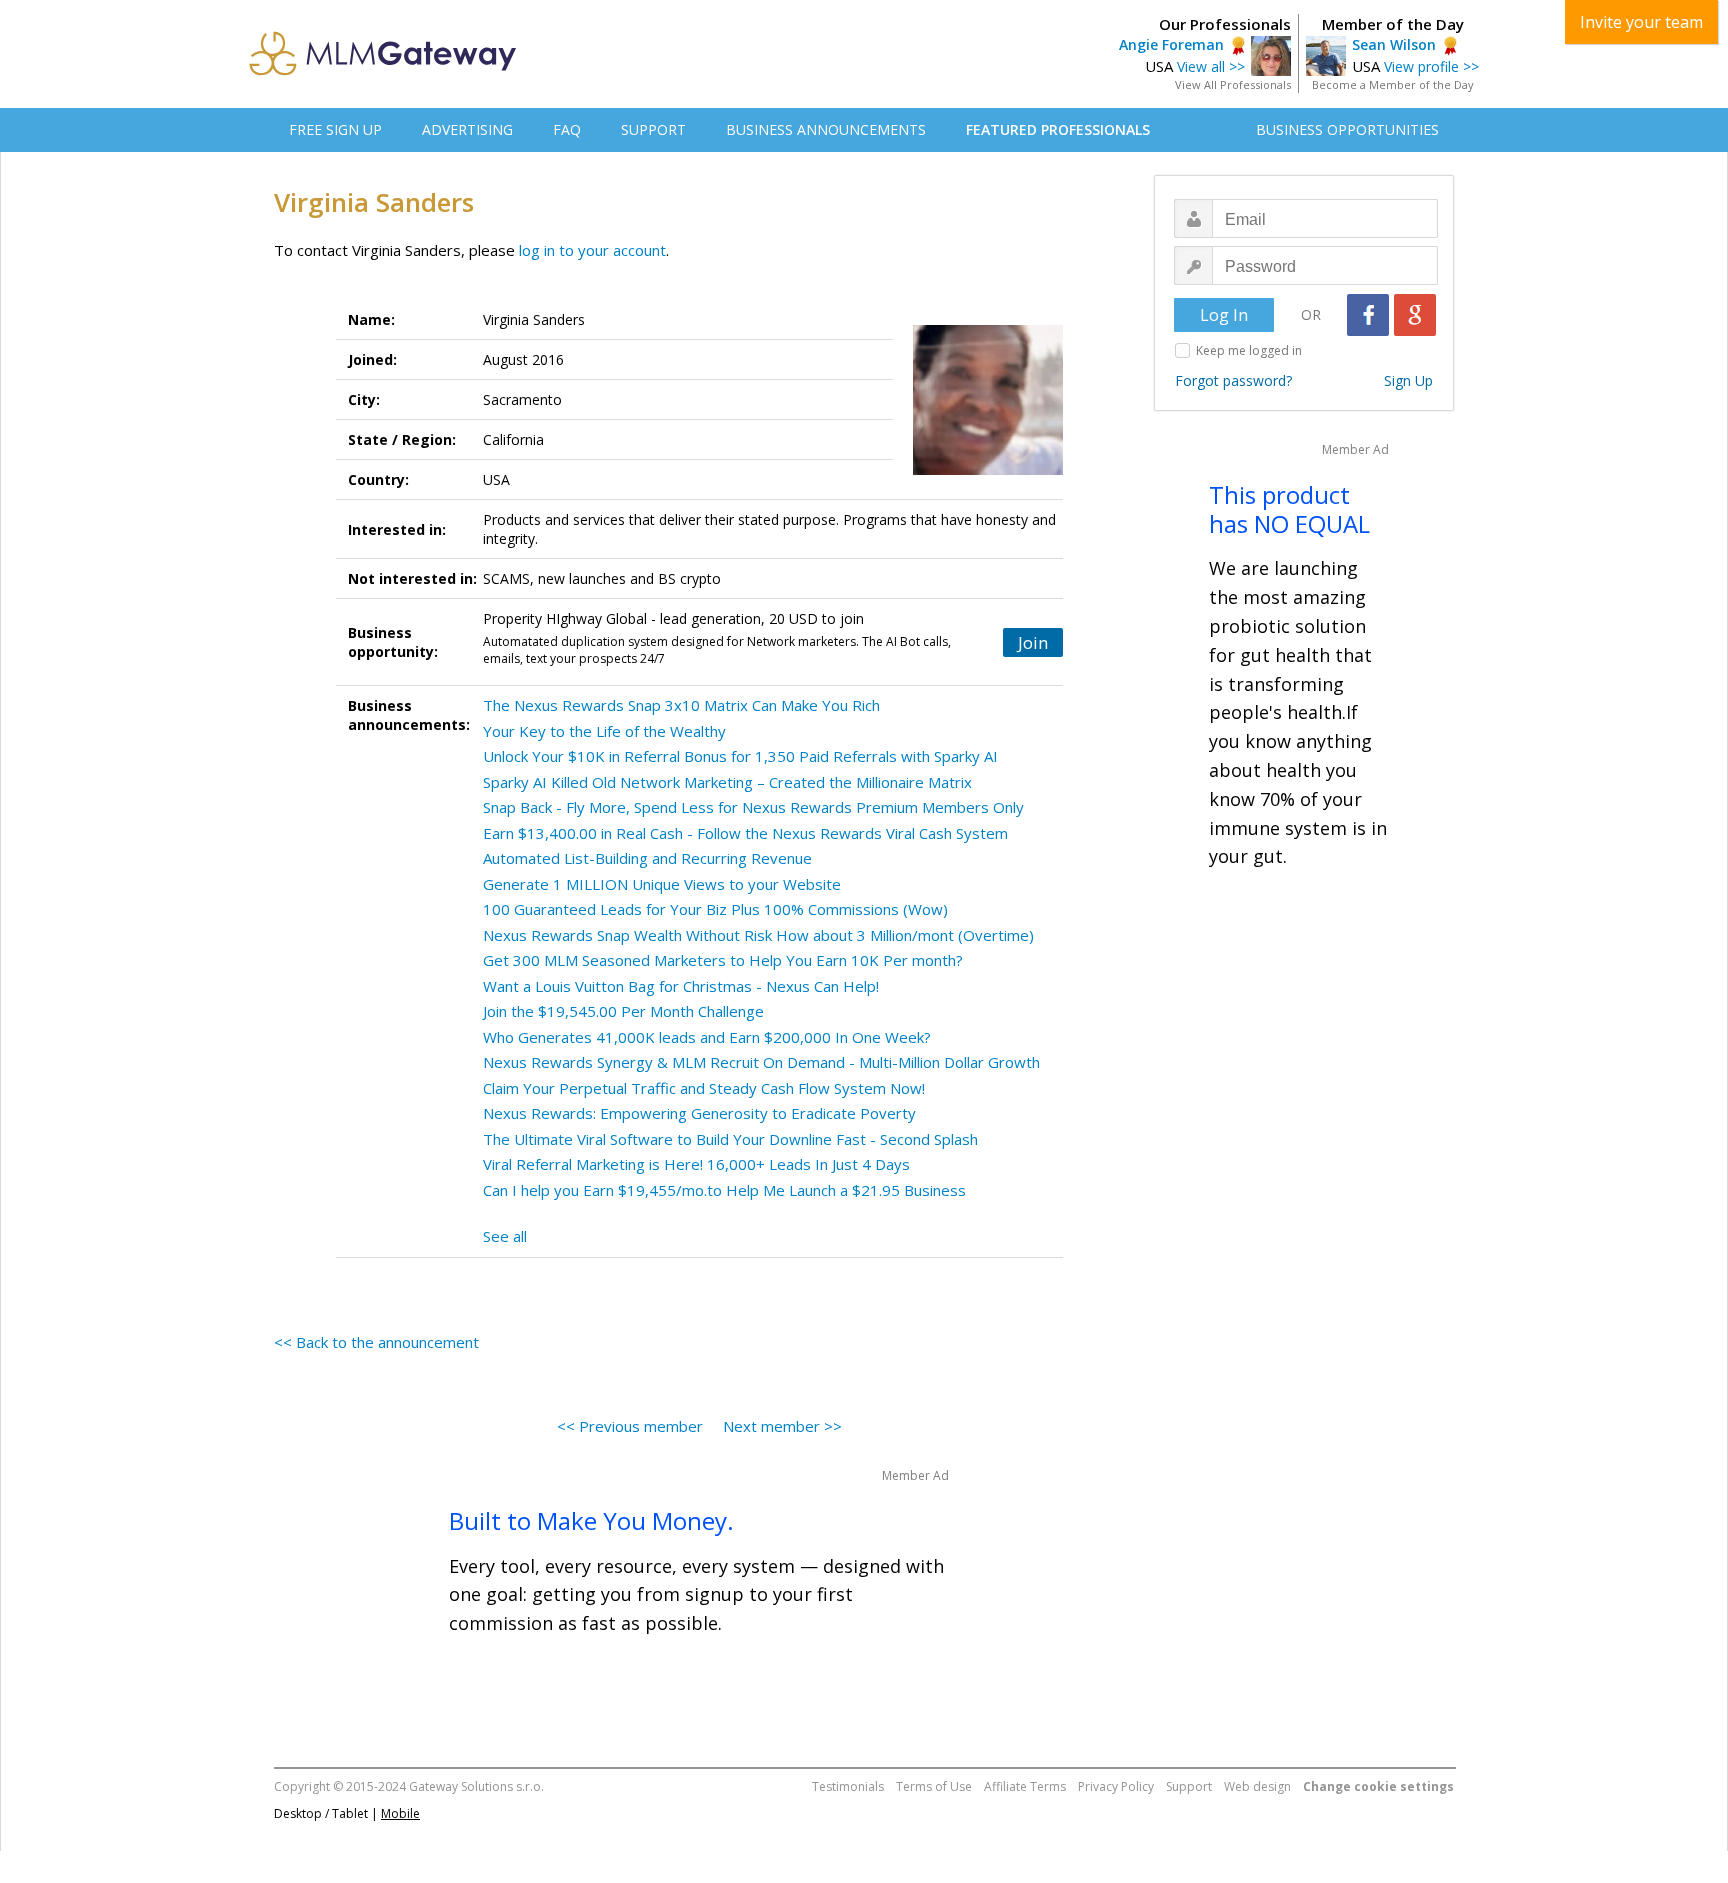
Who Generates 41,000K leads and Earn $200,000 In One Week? (707, 1037)
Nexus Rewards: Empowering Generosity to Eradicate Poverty (699, 1113)
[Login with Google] (1415, 315)
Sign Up (1408, 380)
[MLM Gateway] (383, 70)
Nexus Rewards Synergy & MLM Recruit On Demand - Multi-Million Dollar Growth (761, 1062)
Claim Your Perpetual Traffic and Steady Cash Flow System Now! (704, 1088)
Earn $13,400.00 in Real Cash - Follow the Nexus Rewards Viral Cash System (745, 833)
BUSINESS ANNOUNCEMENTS (826, 129)
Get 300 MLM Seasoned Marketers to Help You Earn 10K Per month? (723, 960)
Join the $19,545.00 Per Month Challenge (623, 1011)
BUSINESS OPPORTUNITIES (1347, 129)
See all (505, 1236)
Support (1189, 1786)
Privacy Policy (1116, 1786)
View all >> (1211, 66)
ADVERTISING (467, 129)
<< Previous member (630, 1426)
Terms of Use (934, 1786)
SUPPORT (653, 129)
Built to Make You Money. (591, 1520)
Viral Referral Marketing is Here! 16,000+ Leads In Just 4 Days (696, 1164)
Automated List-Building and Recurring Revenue (647, 858)
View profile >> (1431, 66)
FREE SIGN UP (335, 129)
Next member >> (782, 1426)
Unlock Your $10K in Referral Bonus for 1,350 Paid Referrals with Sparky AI (740, 756)
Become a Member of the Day (1393, 84)
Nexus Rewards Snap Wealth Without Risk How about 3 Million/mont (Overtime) (758, 935)
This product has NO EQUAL (1289, 509)
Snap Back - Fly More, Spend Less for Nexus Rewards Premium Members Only (753, 807)
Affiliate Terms (1025, 1786)
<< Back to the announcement (376, 1342)
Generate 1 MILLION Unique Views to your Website (662, 884)
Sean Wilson (1394, 44)
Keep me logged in (1249, 350)
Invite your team (1641, 22)
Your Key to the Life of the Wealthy (604, 731)
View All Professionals (1233, 84)
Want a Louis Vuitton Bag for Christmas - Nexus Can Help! (681, 986)
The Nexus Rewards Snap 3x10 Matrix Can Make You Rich (681, 705)
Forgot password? (1233, 380)
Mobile (400, 1813)
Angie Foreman (1171, 44)
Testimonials (848, 1786)
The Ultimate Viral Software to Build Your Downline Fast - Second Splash (730, 1139)
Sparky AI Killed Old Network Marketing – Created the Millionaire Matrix (727, 782)
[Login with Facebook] (1368, 315)
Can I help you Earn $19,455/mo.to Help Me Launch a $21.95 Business (724, 1190)
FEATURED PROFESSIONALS (1058, 129)
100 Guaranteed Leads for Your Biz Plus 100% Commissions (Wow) (715, 909)
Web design (1257, 1786)
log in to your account (592, 250)
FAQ (567, 129)
